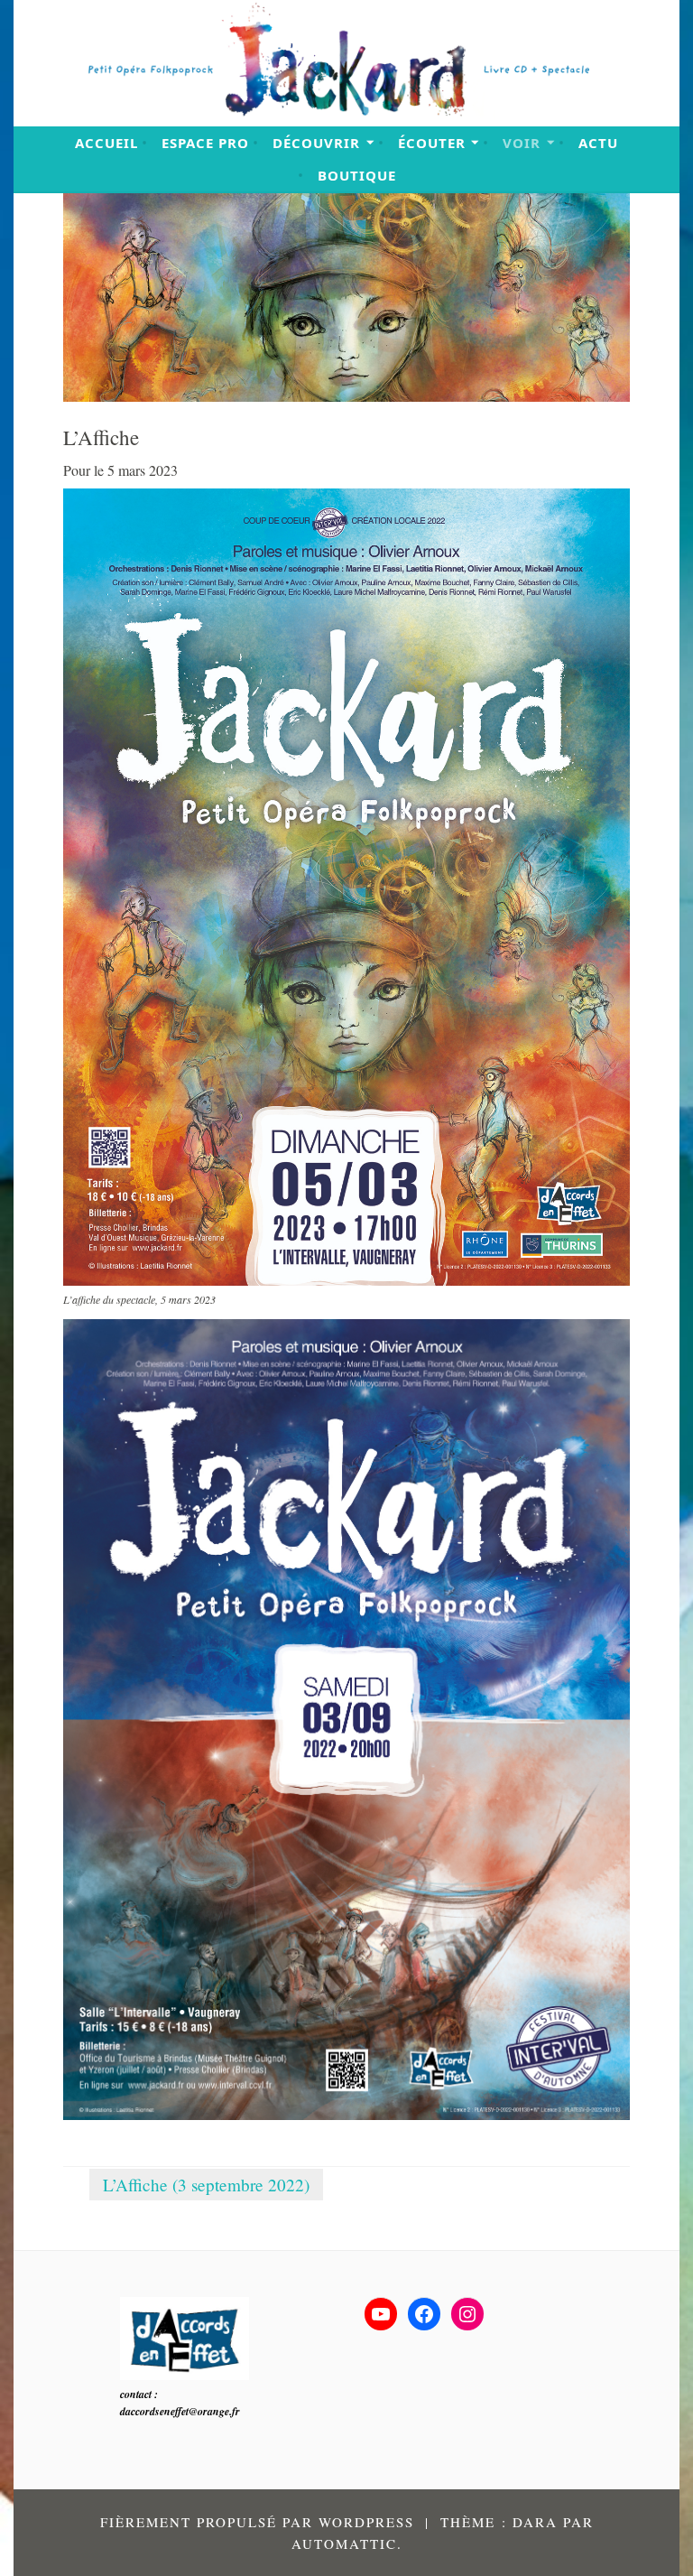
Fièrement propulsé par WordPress (257, 2522)
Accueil (106, 143)
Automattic (344, 2543)
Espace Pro (205, 143)
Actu (598, 143)
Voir (522, 143)
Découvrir (316, 143)
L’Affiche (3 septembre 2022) (206, 2185)
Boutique (357, 175)
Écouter (432, 143)
